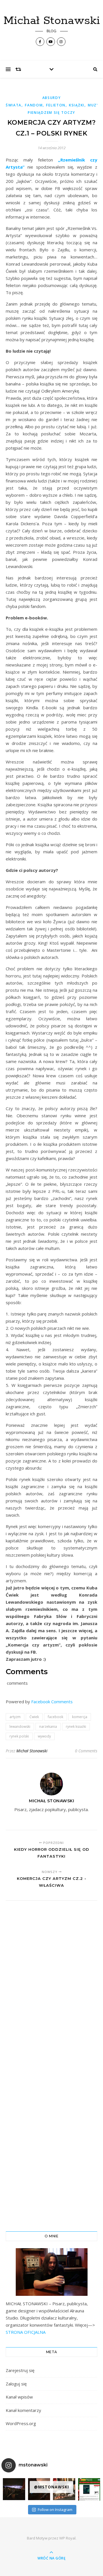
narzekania (48, 1727)
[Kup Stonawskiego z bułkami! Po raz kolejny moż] (89, 2489)
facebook (56, 1717)
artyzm (15, 1717)
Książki (77, 105)
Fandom (34, 105)
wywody (44, 1736)
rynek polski (19, 1736)
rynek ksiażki (76, 1727)
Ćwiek (34, 1717)
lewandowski (20, 1727)
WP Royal (67, 2538)
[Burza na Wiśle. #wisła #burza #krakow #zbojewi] (14, 2489)
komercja (80, 1717)
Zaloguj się (16, 2384)
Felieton (56, 105)
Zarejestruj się (20, 2370)
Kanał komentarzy (23, 2410)
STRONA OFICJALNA (26, 2332)
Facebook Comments (52, 1702)
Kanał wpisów (19, 2397)
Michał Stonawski (52, 21)
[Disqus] (51, 1984)
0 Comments (86, 1751)
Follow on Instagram (55, 2510)
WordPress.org (21, 2423)
